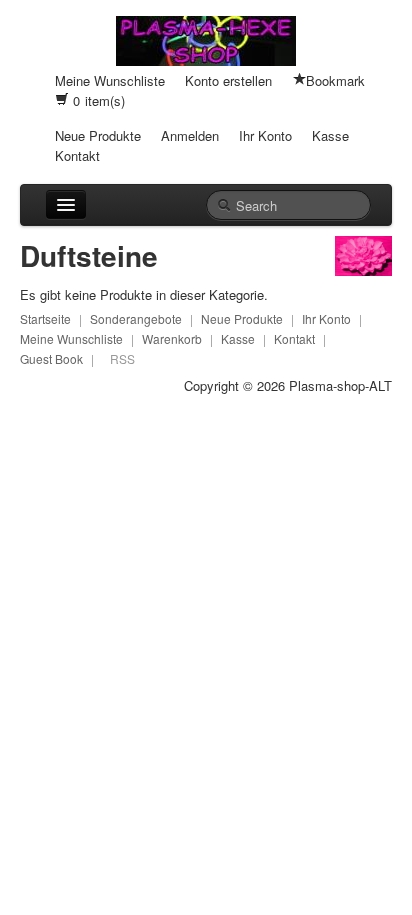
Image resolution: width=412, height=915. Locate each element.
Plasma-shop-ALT (340, 385)
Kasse (330, 135)
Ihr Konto (265, 135)
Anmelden (190, 135)
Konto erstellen (228, 80)
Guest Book (51, 358)
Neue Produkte (98, 135)
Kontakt (77, 155)
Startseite (45, 318)
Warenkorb (172, 338)
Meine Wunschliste (110, 80)
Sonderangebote (136, 318)
